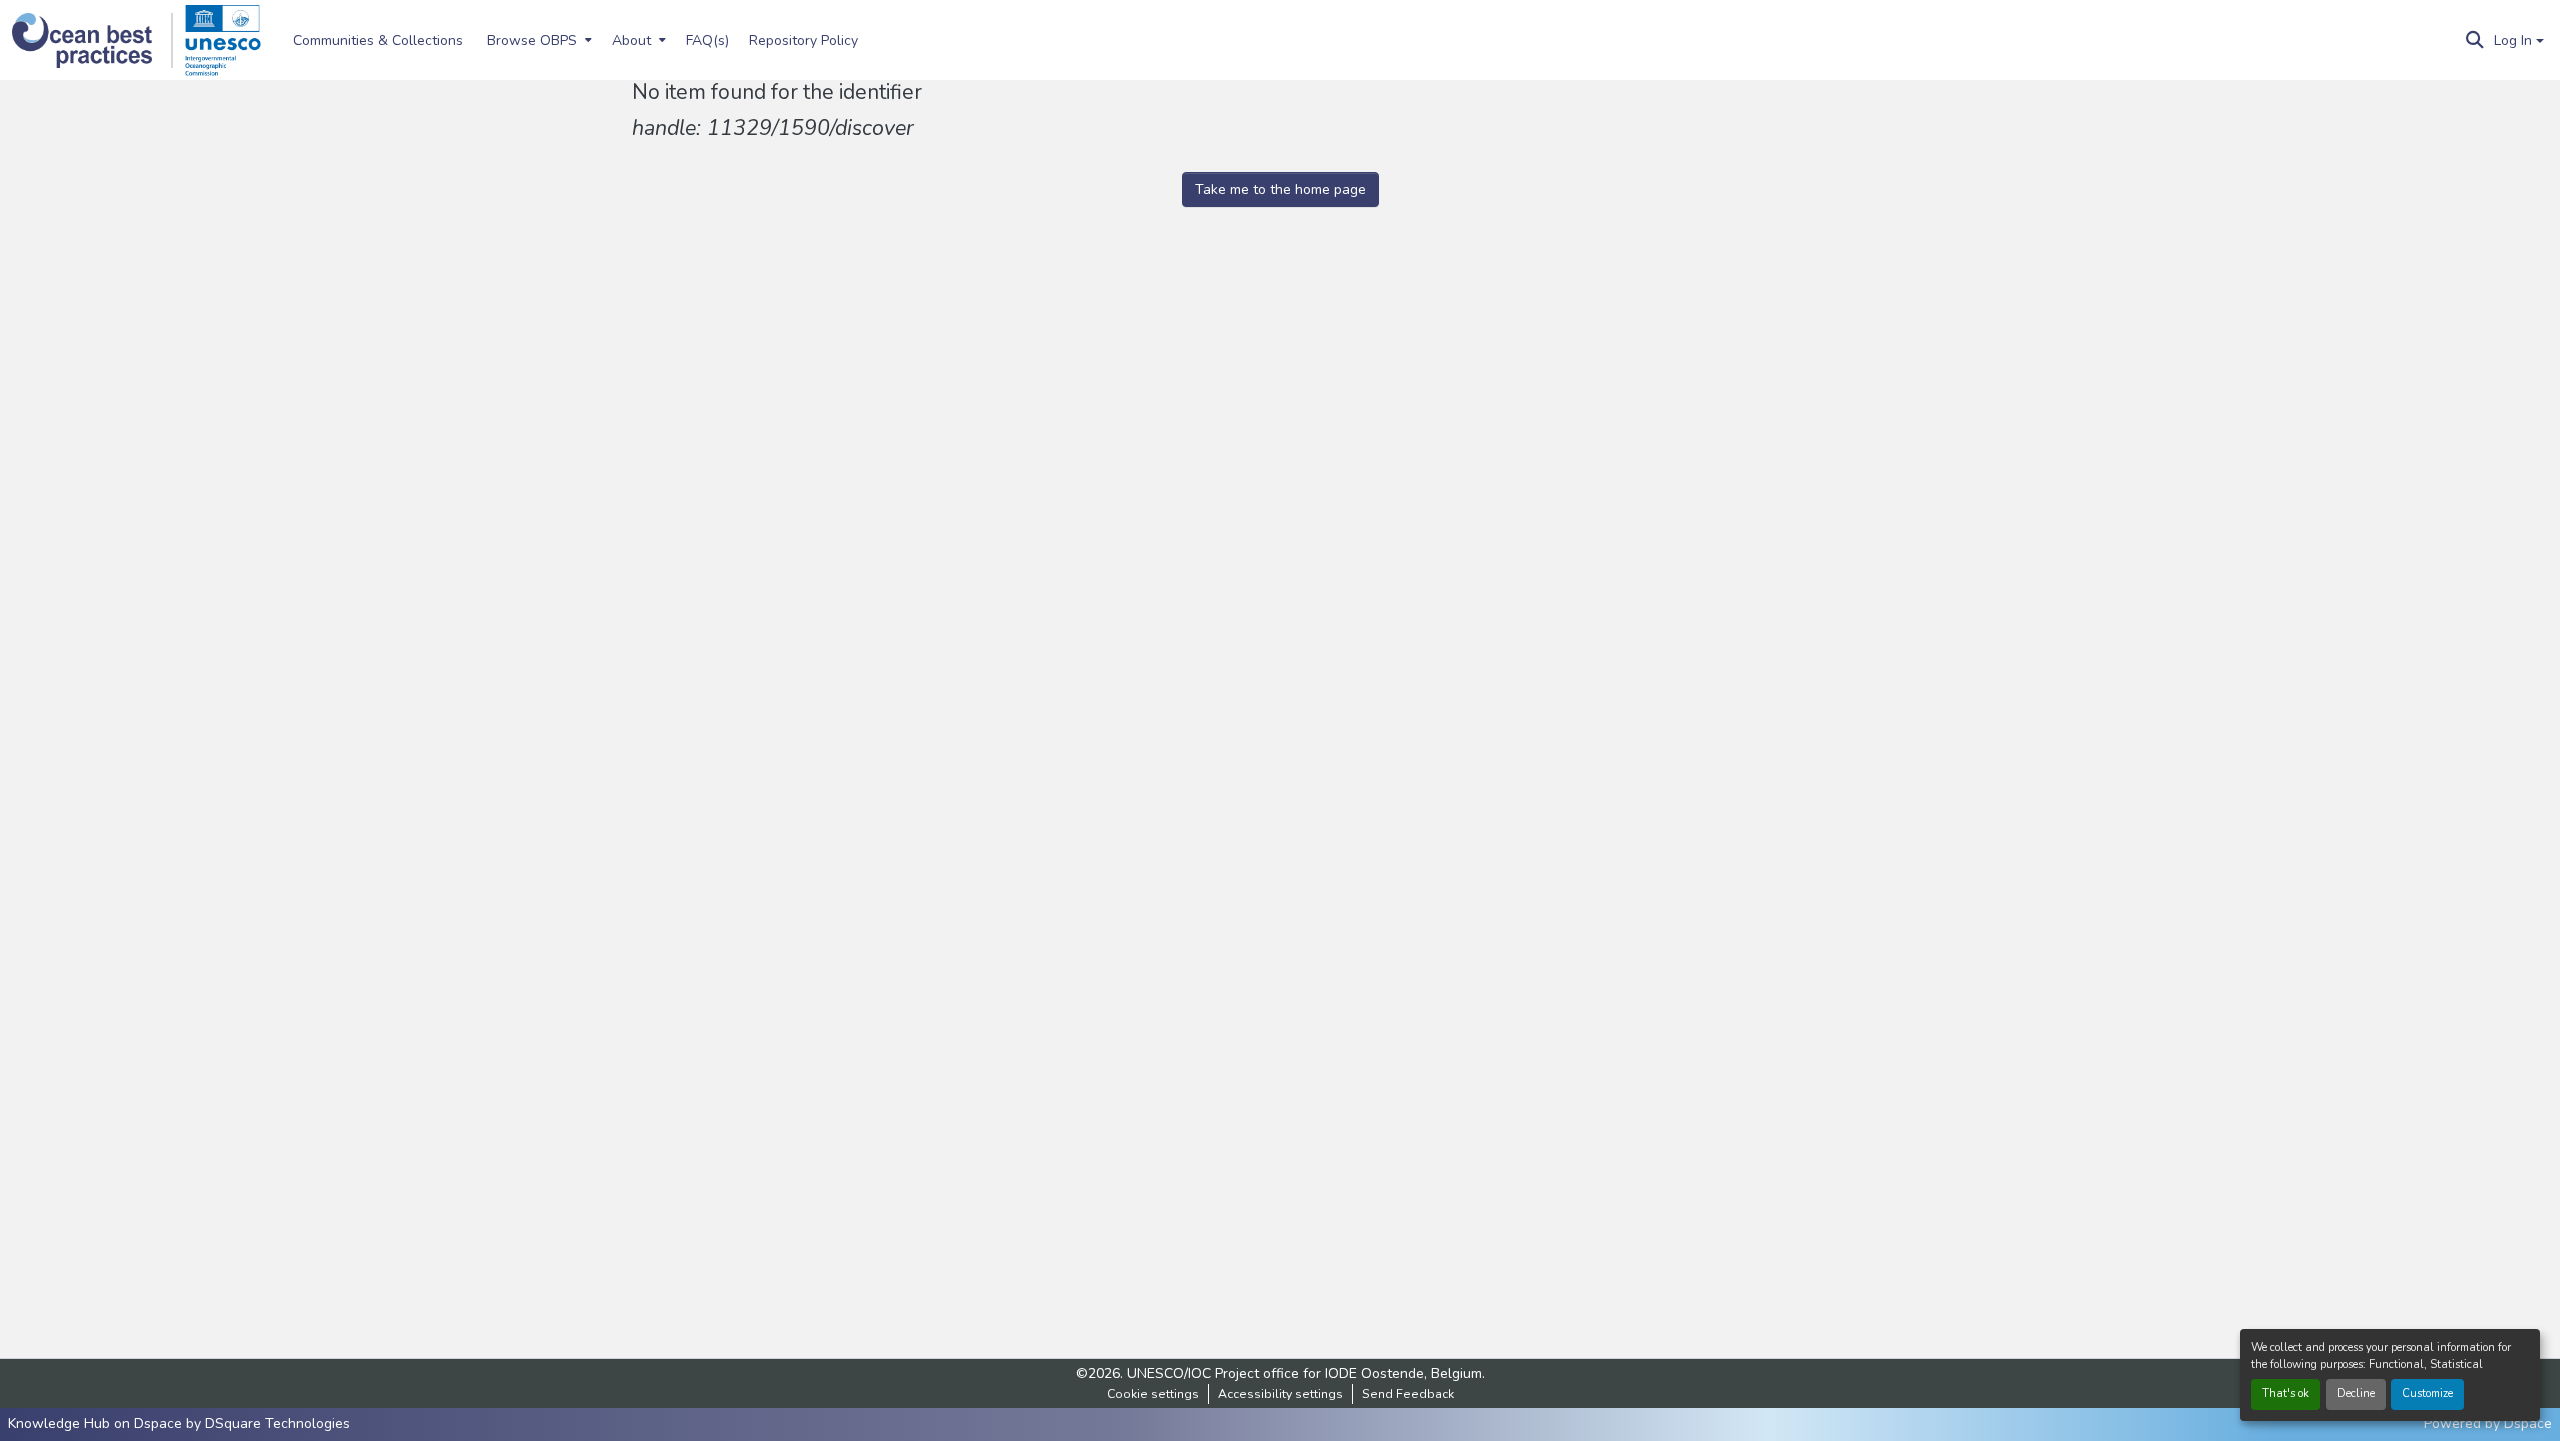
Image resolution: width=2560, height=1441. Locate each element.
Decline (2356, 1393)
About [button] (631, 40)
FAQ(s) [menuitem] (707, 40)
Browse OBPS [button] (532, 40)
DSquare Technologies (277, 1423)
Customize (2427, 1393)
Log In (2513, 40)
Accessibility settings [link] (1280, 1394)
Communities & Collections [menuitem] (378, 40)
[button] (92, 40)
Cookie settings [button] (1153, 1394)
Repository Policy (803, 40)
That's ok (2285, 1393)
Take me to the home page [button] (1280, 189)
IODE (1341, 1373)
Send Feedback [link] (1408, 1394)
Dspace (2528, 1423)
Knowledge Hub (61, 1423)
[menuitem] (537, 40)
